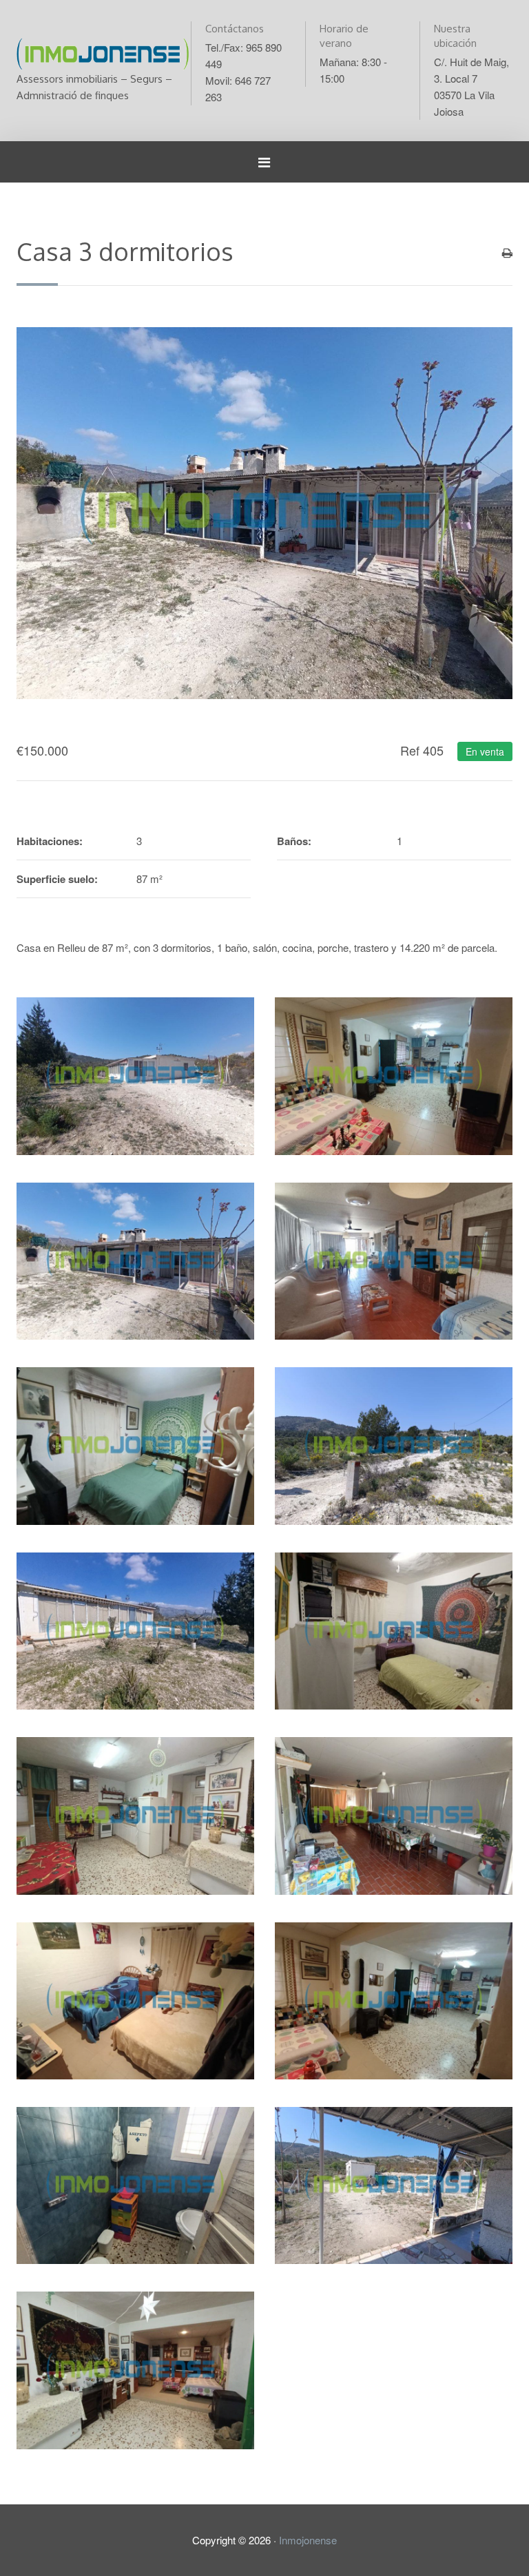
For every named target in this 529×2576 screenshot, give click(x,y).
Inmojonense (308, 2540)
